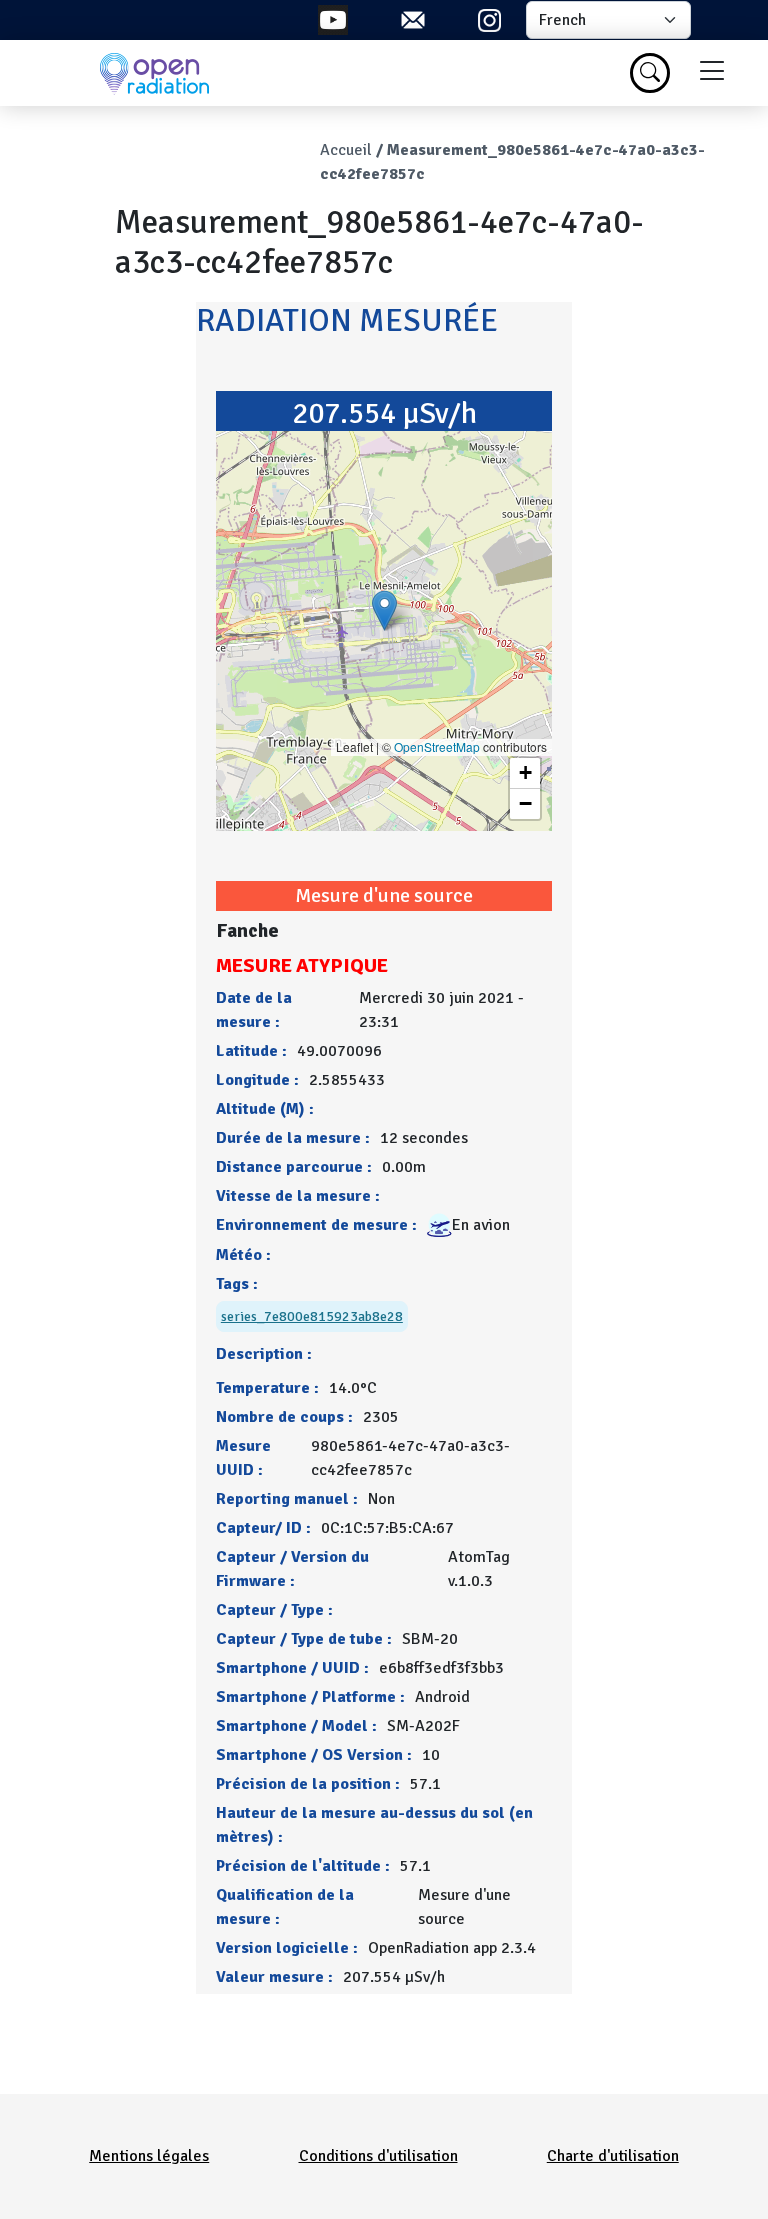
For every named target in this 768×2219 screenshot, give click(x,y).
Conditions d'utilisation (378, 2156)
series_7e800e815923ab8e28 (312, 1316)
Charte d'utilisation (613, 2156)
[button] (384, 610)
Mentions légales (149, 2156)
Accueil (346, 150)
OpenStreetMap (437, 746)
